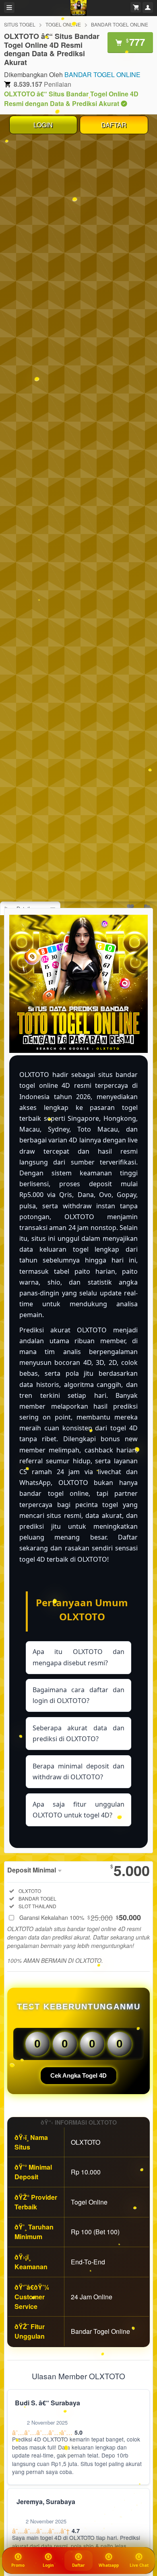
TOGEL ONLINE (63, 24)
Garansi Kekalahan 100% (80, 1917)
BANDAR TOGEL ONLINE (120, 24)
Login (48, 2565)
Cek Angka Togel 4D (78, 2075)
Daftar (79, 2565)
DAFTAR (114, 125)
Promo (18, 2565)
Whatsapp (109, 2565)
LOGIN (43, 125)
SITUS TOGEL (20, 24)
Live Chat (139, 2565)
